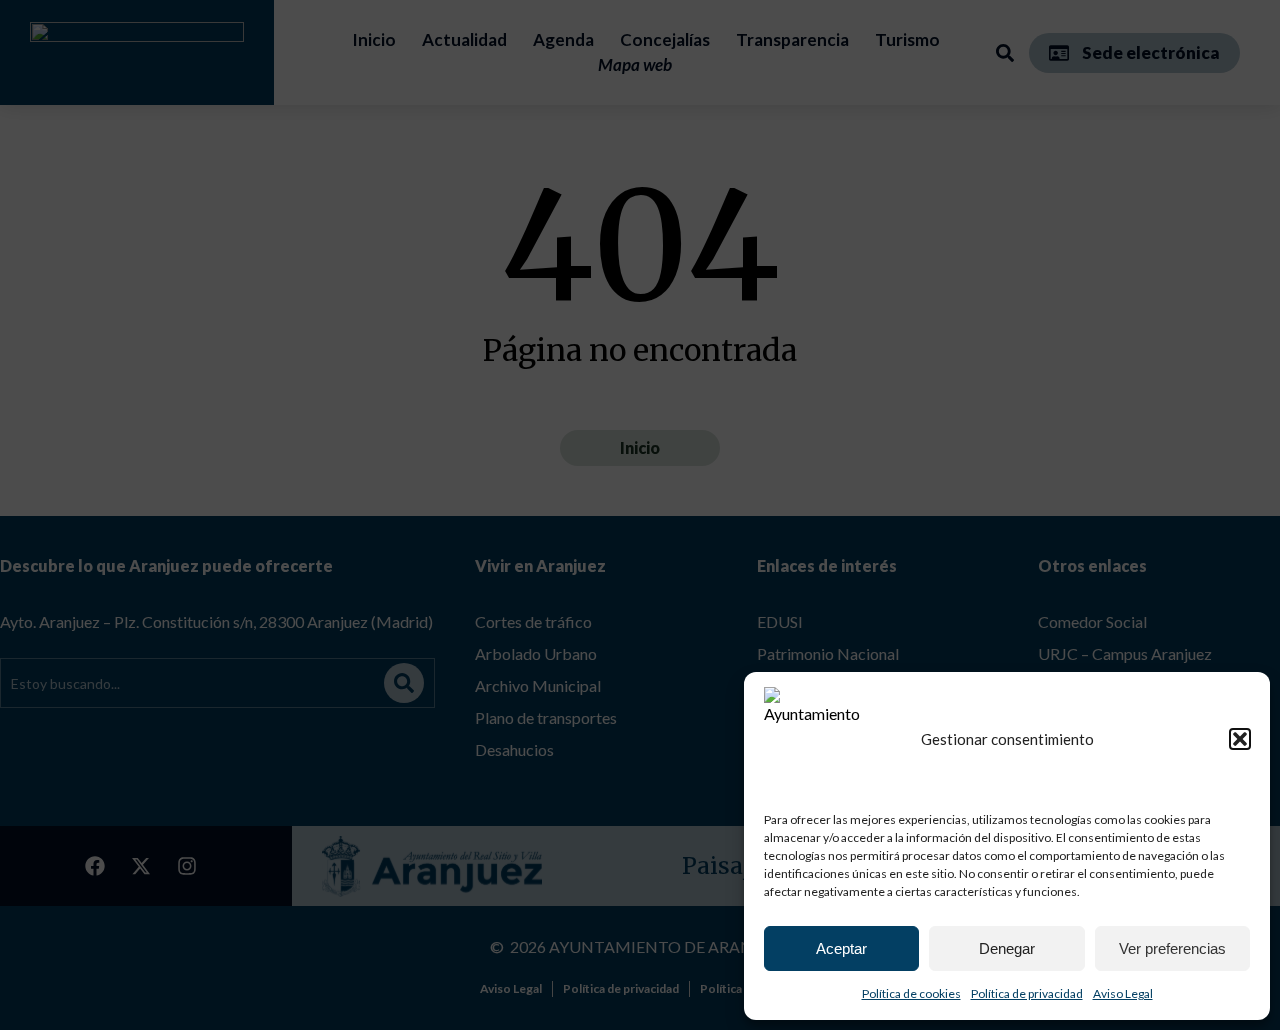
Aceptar (841, 948)
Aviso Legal (1123, 993)
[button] (1240, 739)
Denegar (1007, 948)
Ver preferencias (1172, 948)
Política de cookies (911, 993)
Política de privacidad (1027, 993)
